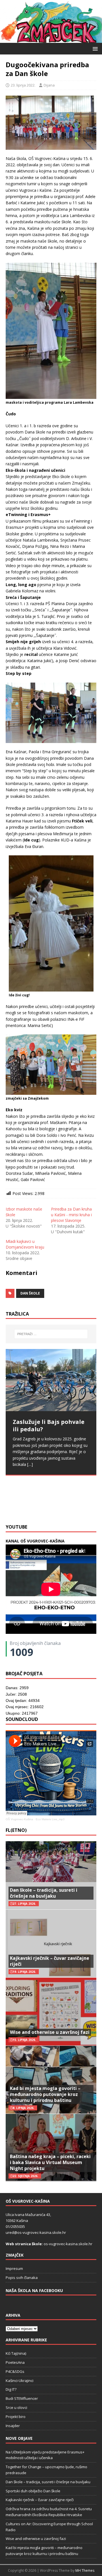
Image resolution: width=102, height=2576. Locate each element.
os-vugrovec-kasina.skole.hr (68, 2244)
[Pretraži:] (51, 1334)
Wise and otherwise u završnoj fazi (50, 2032)
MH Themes (85, 2570)
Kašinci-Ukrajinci (20, 2381)
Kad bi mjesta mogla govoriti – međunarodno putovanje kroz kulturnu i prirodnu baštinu (45, 2094)
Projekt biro (16, 2417)
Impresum (14, 2268)
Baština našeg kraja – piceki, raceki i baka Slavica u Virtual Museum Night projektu (50, 2162)
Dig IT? (11, 2389)
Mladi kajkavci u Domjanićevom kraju (25, 1244)
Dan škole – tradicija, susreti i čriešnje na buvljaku (44, 1893)
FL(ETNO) (16, 1830)
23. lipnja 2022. (23, 85)
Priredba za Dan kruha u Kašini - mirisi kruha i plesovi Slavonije (71, 1215)
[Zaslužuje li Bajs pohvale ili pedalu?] (51, 1380)
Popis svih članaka (22, 2278)
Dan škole (30, 1293)
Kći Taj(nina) (16, 2353)
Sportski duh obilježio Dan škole (33, 2491)
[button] (94, 48)
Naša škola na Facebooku (34, 2290)
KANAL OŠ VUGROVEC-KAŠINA (35, 1541)
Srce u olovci (16, 2407)
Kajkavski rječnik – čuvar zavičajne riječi (50, 1961)
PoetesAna (15, 2362)
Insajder (13, 2426)
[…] (29, 1507)
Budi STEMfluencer (22, 2398)
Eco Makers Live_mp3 (50, 1819)
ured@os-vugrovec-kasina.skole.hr (36, 2232)
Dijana (49, 85)
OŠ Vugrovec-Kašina (19, 1819)
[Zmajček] (51, 40)
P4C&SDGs (15, 2371)
